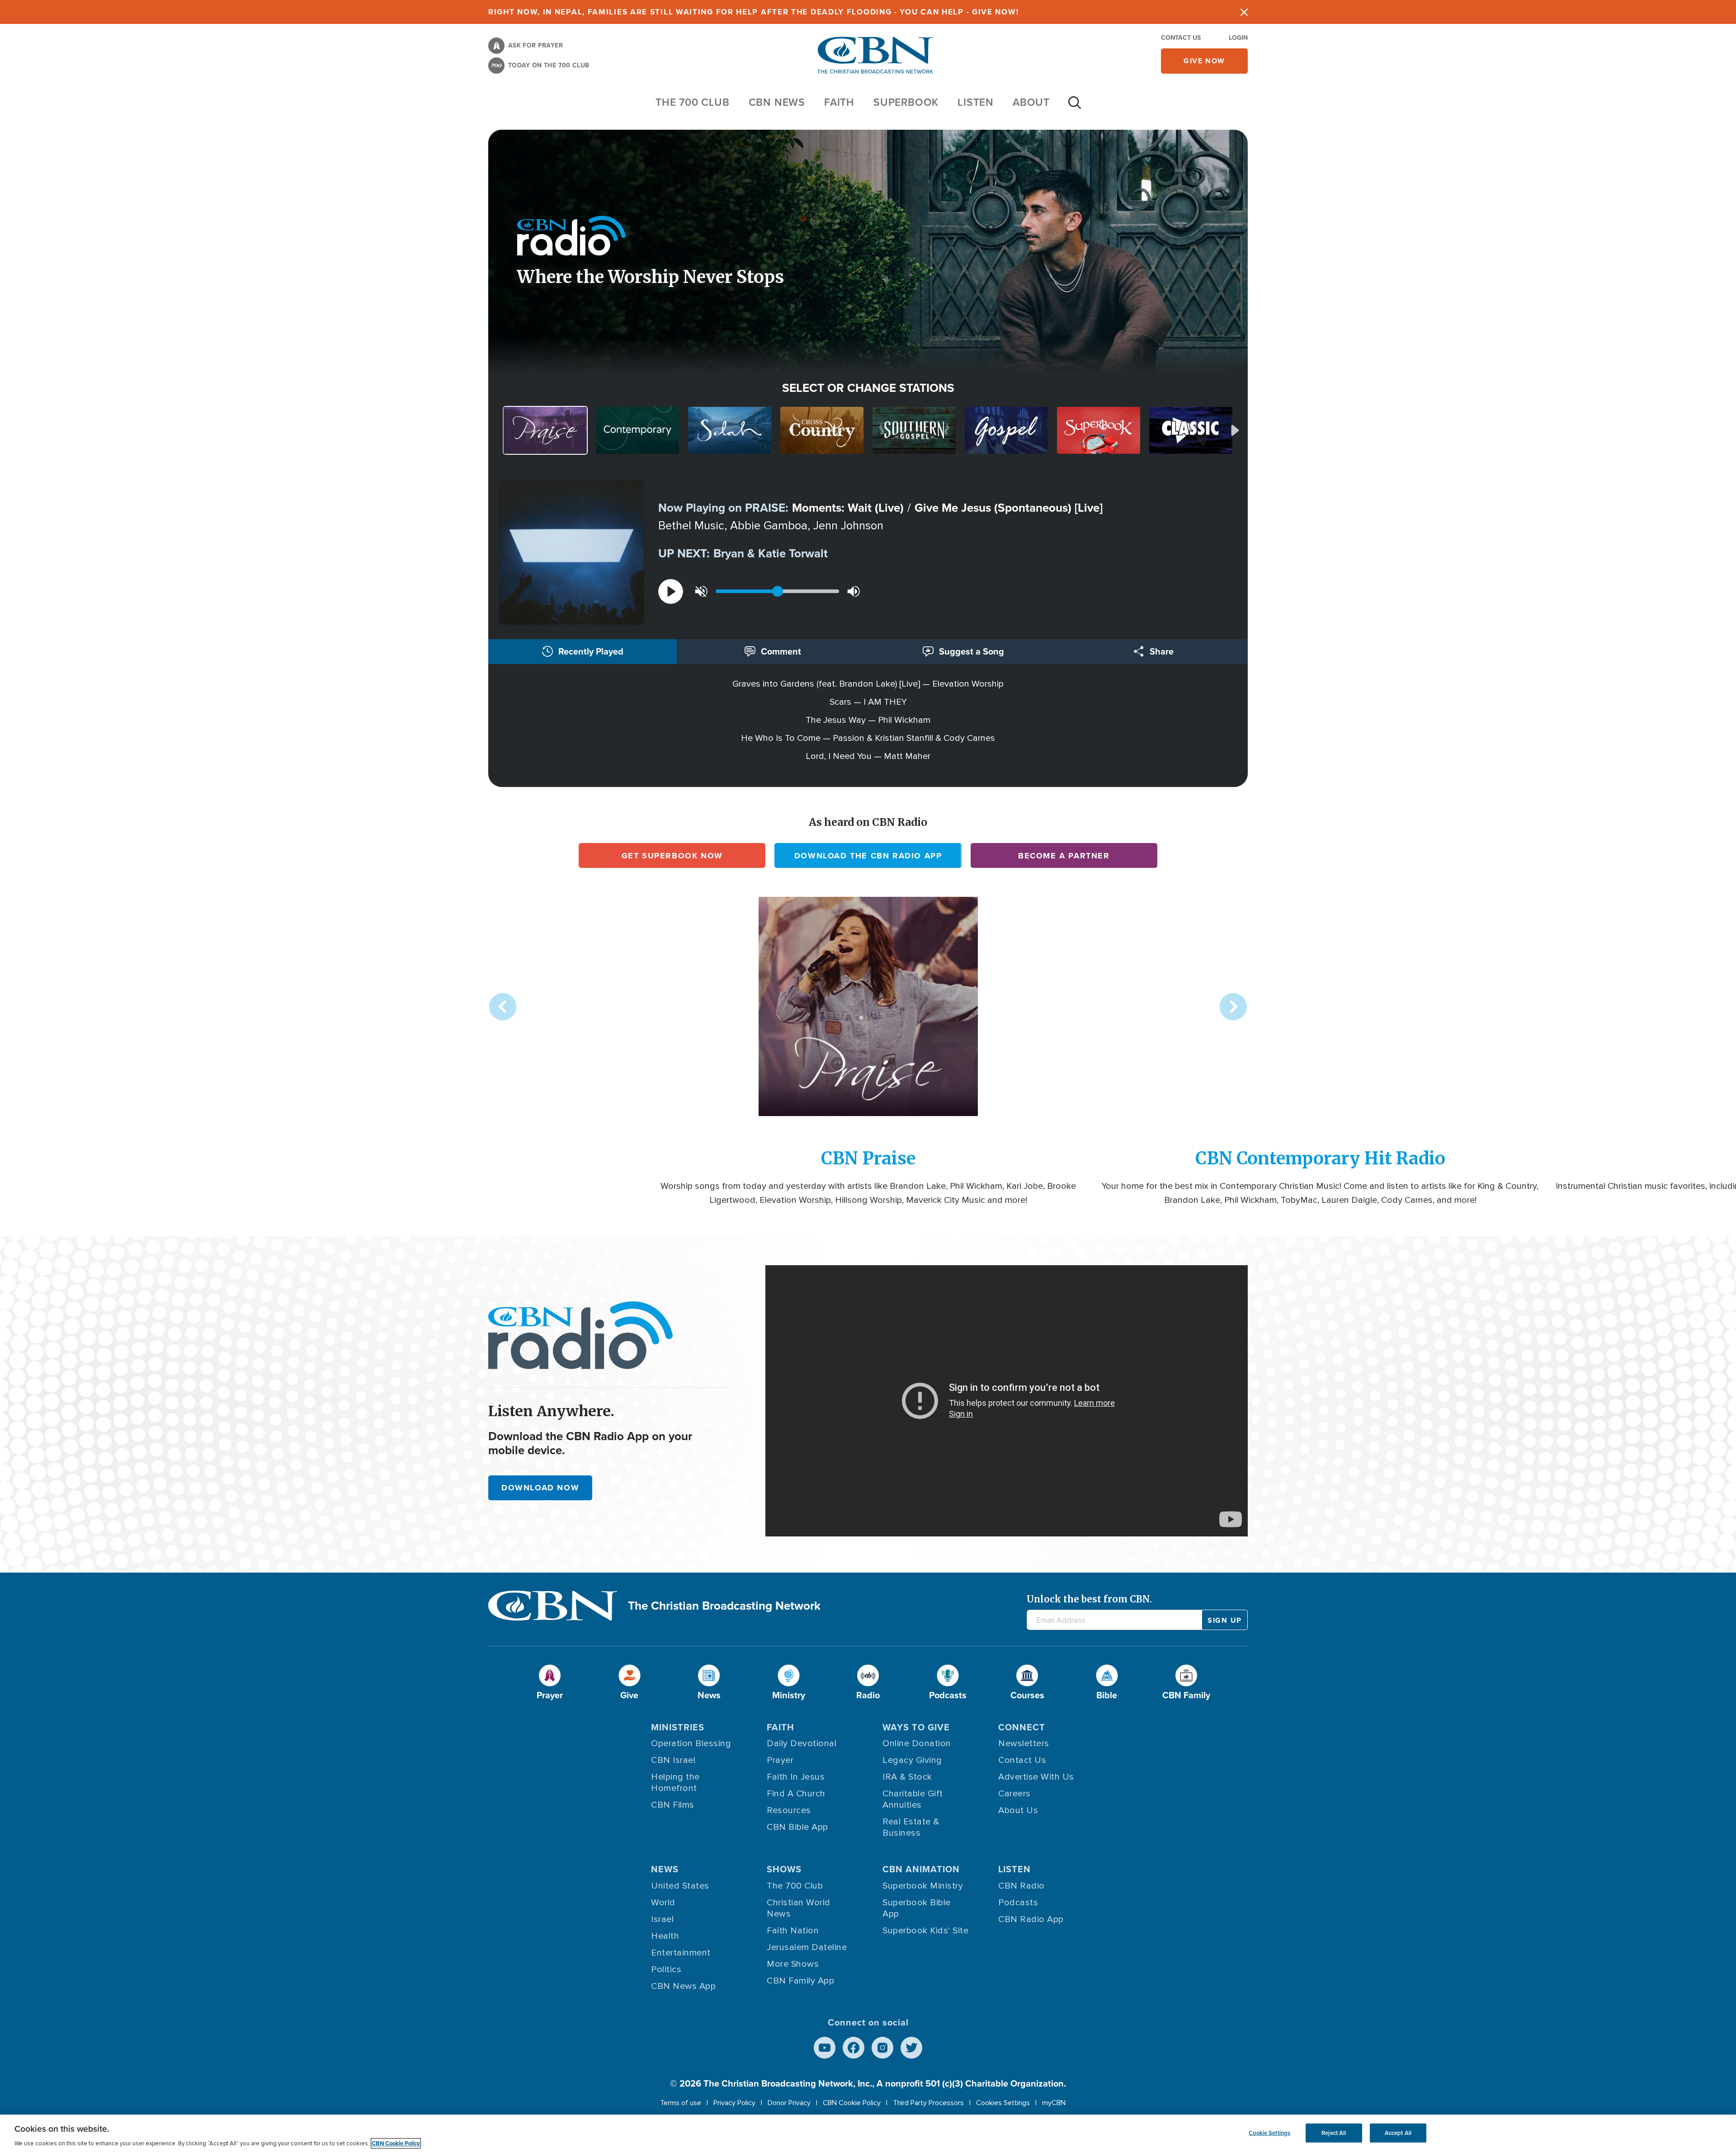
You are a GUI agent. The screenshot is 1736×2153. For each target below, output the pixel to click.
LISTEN (976, 102)
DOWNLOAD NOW (540, 1488)
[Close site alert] (1244, 12)
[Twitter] (911, 2048)
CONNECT (1022, 1727)
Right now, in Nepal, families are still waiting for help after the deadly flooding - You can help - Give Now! (753, 12)
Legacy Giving (912, 1760)
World (663, 1903)
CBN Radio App (1031, 1919)
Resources (789, 1810)
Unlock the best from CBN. (1089, 1599)
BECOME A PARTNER (1064, 856)
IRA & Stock (907, 1777)
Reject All (1334, 2133)
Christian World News (799, 1908)
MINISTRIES (678, 1727)
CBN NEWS (777, 102)
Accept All (1398, 2133)
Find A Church (796, 1794)
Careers (1014, 1794)
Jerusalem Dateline (807, 1947)
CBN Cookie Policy (852, 2103)
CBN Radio (1021, 1886)
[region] (868, 2134)
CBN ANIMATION (921, 1869)
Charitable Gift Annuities (913, 1799)
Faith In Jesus (796, 1777)
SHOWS (784, 1869)
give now (1204, 61)
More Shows (793, 1964)
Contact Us (1181, 38)
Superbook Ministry (923, 1886)
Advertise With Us (1036, 1777)
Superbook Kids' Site (925, 1931)
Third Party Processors (928, 2103)
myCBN (1054, 2103)
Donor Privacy (789, 2103)
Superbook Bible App (917, 1908)
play (671, 591)
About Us (1018, 1810)
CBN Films (673, 1805)
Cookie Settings (1269, 2133)
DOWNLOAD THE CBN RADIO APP (868, 856)
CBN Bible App (797, 1827)
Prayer (780, 1760)
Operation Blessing (691, 1743)
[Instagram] (882, 2048)
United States (680, 1886)
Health (665, 1936)
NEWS (665, 1869)
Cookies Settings (1003, 2103)
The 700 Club (693, 102)
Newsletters (1024, 1743)
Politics (666, 1969)
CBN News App (683, 1986)
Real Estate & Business (911, 1827)
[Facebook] (854, 2048)
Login (1238, 38)
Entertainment (681, 1953)
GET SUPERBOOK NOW (672, 856)
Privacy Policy (734, 2103)
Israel (662, 1919)
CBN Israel (673, 1760)
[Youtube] (825, 2048)
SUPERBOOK (906, 102)
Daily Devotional (802, 1743)
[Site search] (1075, 107)
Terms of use (681, 2103)
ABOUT (1031, 102)
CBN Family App (800, 1981)
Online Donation (917, 1743)
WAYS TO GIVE (916, 1727)
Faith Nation (793, 1931)
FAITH (839, 102)
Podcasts (1018, 1903)
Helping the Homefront (675, 1783)
